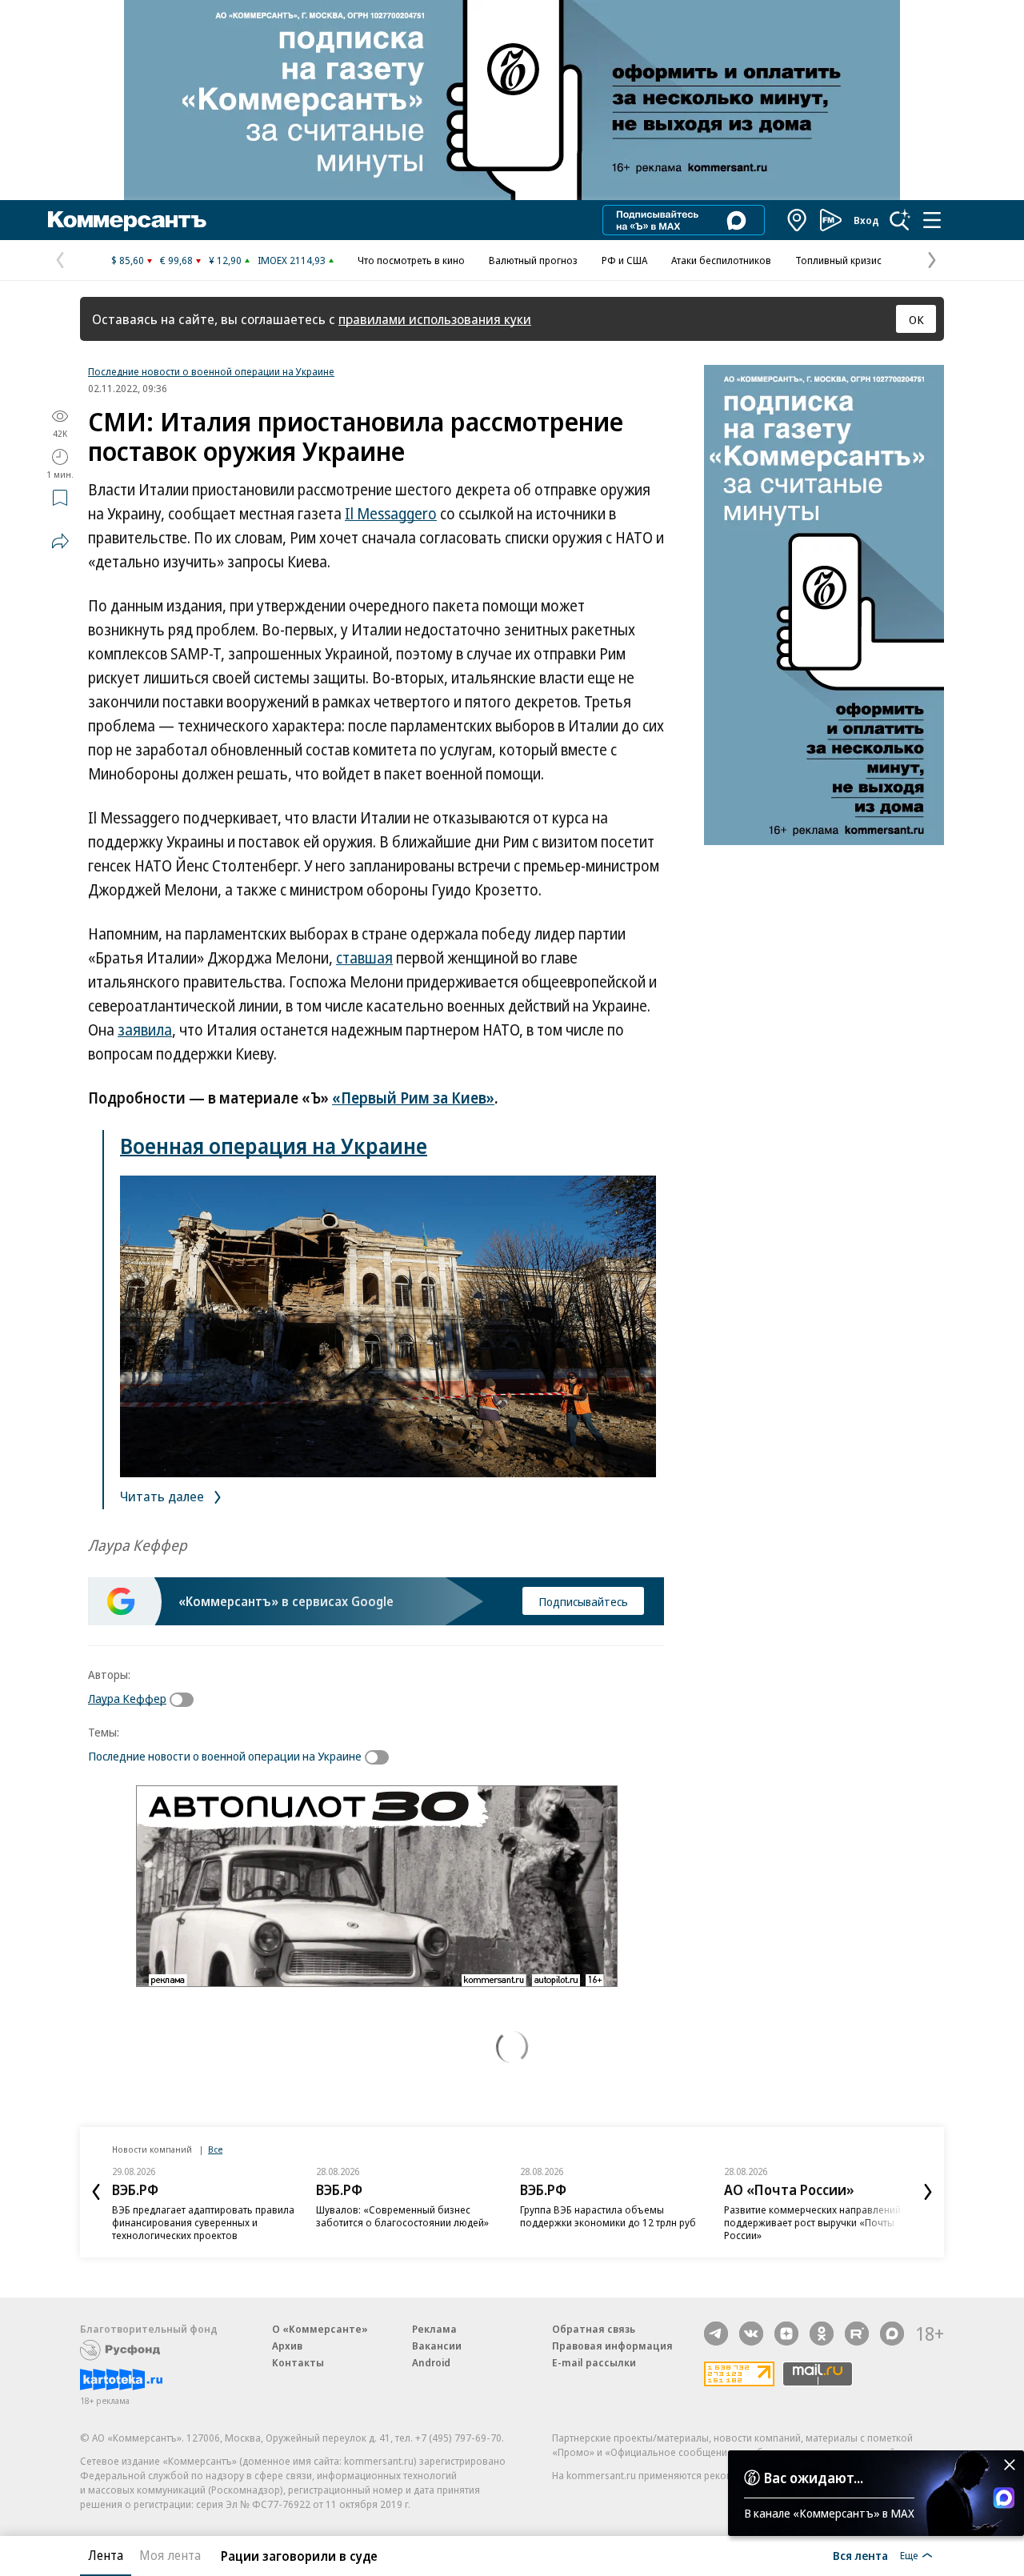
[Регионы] (798, 220)
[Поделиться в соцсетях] (60, 541)
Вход (866, 220)
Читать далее (164, 1496)
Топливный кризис (838, 260)
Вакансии (437, 2346)
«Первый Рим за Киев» (413, 1098)
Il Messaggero (391, 514)
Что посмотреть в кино (411, 260)
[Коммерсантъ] (127, 220)
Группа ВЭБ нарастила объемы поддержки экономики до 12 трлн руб (608, 2216)
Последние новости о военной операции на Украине (211, 371)
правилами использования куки (435, 319)
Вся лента (860, 2555)
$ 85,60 (128, 260)
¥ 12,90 (225, 260)
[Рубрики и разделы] (932, 220)
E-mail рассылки (594, 2362)
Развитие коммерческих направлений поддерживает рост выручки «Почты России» (812, 2222)
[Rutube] (857, 2334)
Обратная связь (594, 2329)
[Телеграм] (716, 2334)
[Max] (892, 2334)
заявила (145, 1030)
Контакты (298, 2362)
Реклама (434, 2329)
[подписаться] (186, 1700)
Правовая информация (612, 2346)
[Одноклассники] (822, 2334)
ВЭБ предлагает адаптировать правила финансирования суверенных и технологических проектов (203, 2222)
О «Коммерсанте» (320, 2329)
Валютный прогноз (533, 260)
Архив (287, 2346)
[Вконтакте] (751, 2334)
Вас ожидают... (814, 2478)
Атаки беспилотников (721, 260)
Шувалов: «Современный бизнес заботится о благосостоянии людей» (402, 2216)
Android (431, 2362)
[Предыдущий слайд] (96, 2192)
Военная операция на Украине (274, 1146)
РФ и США (624, 260)
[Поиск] (900, 220)
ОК (916, 319)
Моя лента (170, 2555)
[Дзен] (786, 2334)
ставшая (364, 958)
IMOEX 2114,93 (292, 260)
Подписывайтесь (583, 1601)
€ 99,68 (176, 260)
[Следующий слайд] (928, 2192)
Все (215, 2149)
